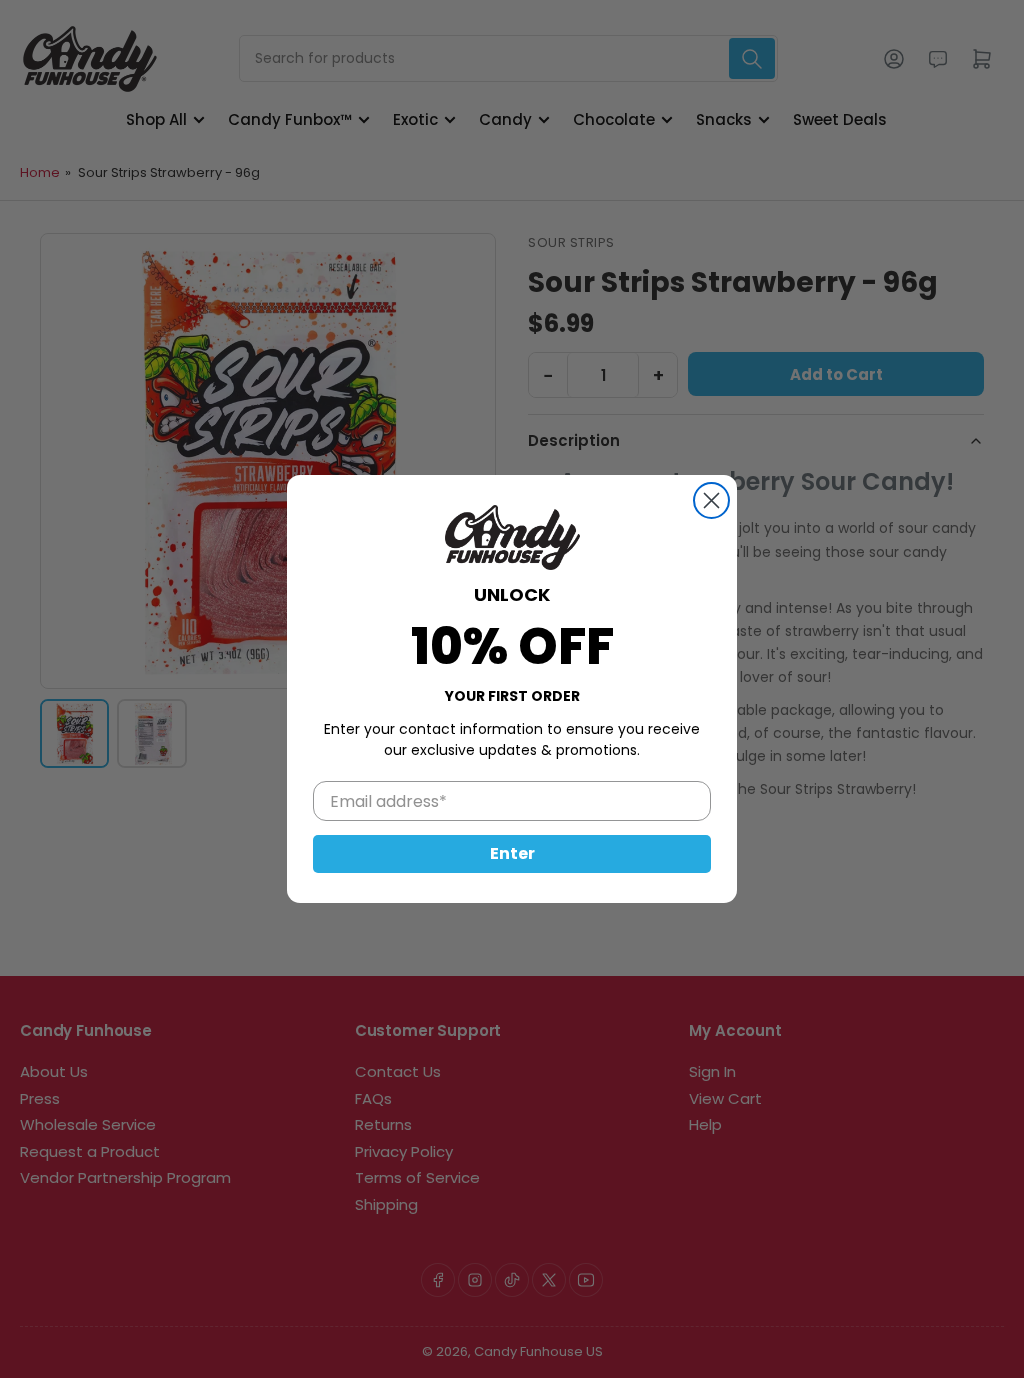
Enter (512, 853)
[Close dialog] (711, 500)
